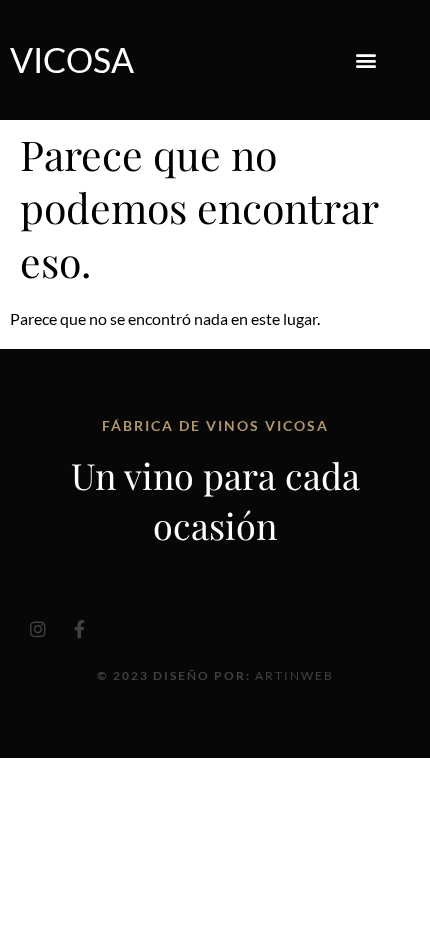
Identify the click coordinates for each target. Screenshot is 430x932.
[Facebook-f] (79, 629)
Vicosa (72, 59)
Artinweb (294, 675)
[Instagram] (38, 629)
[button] (365, 60)
